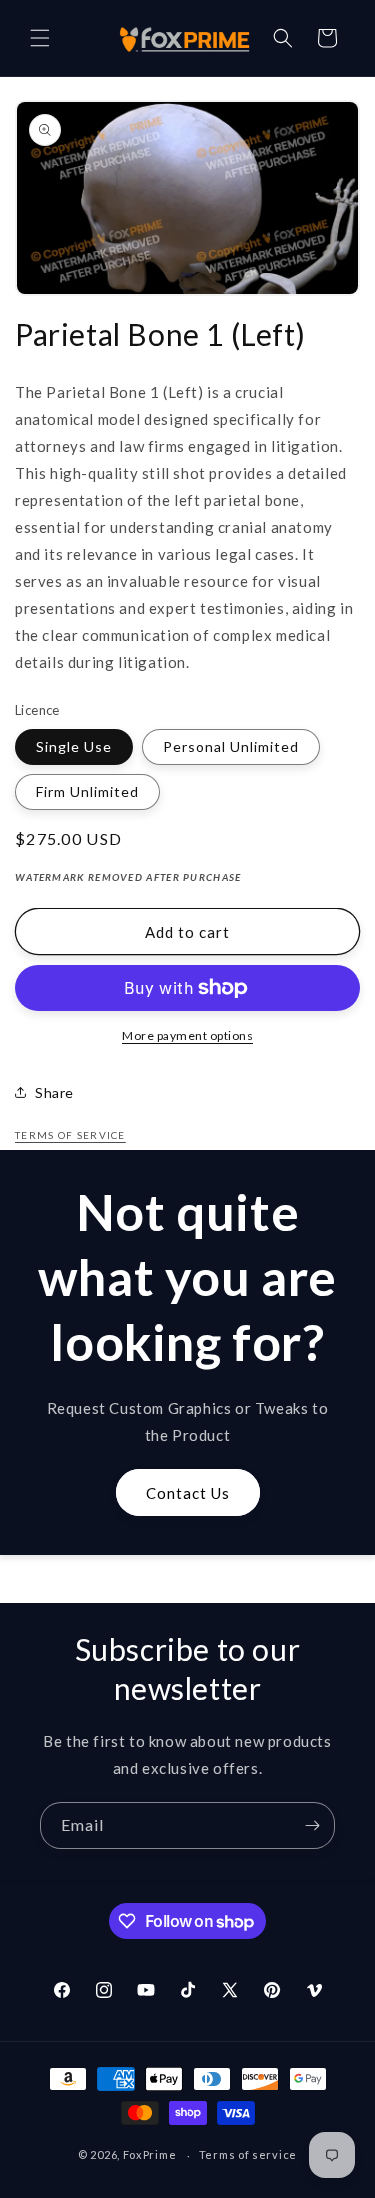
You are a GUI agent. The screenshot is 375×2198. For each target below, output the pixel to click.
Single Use (74, 746)
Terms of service (248, 2154)
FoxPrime (150, 2154)
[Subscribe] (312, 1825)
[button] (40, 38)
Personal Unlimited (231, 746)
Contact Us (188, 1493)
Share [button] (54, 1092)
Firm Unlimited (87, 791)
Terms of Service (70, 1135)
